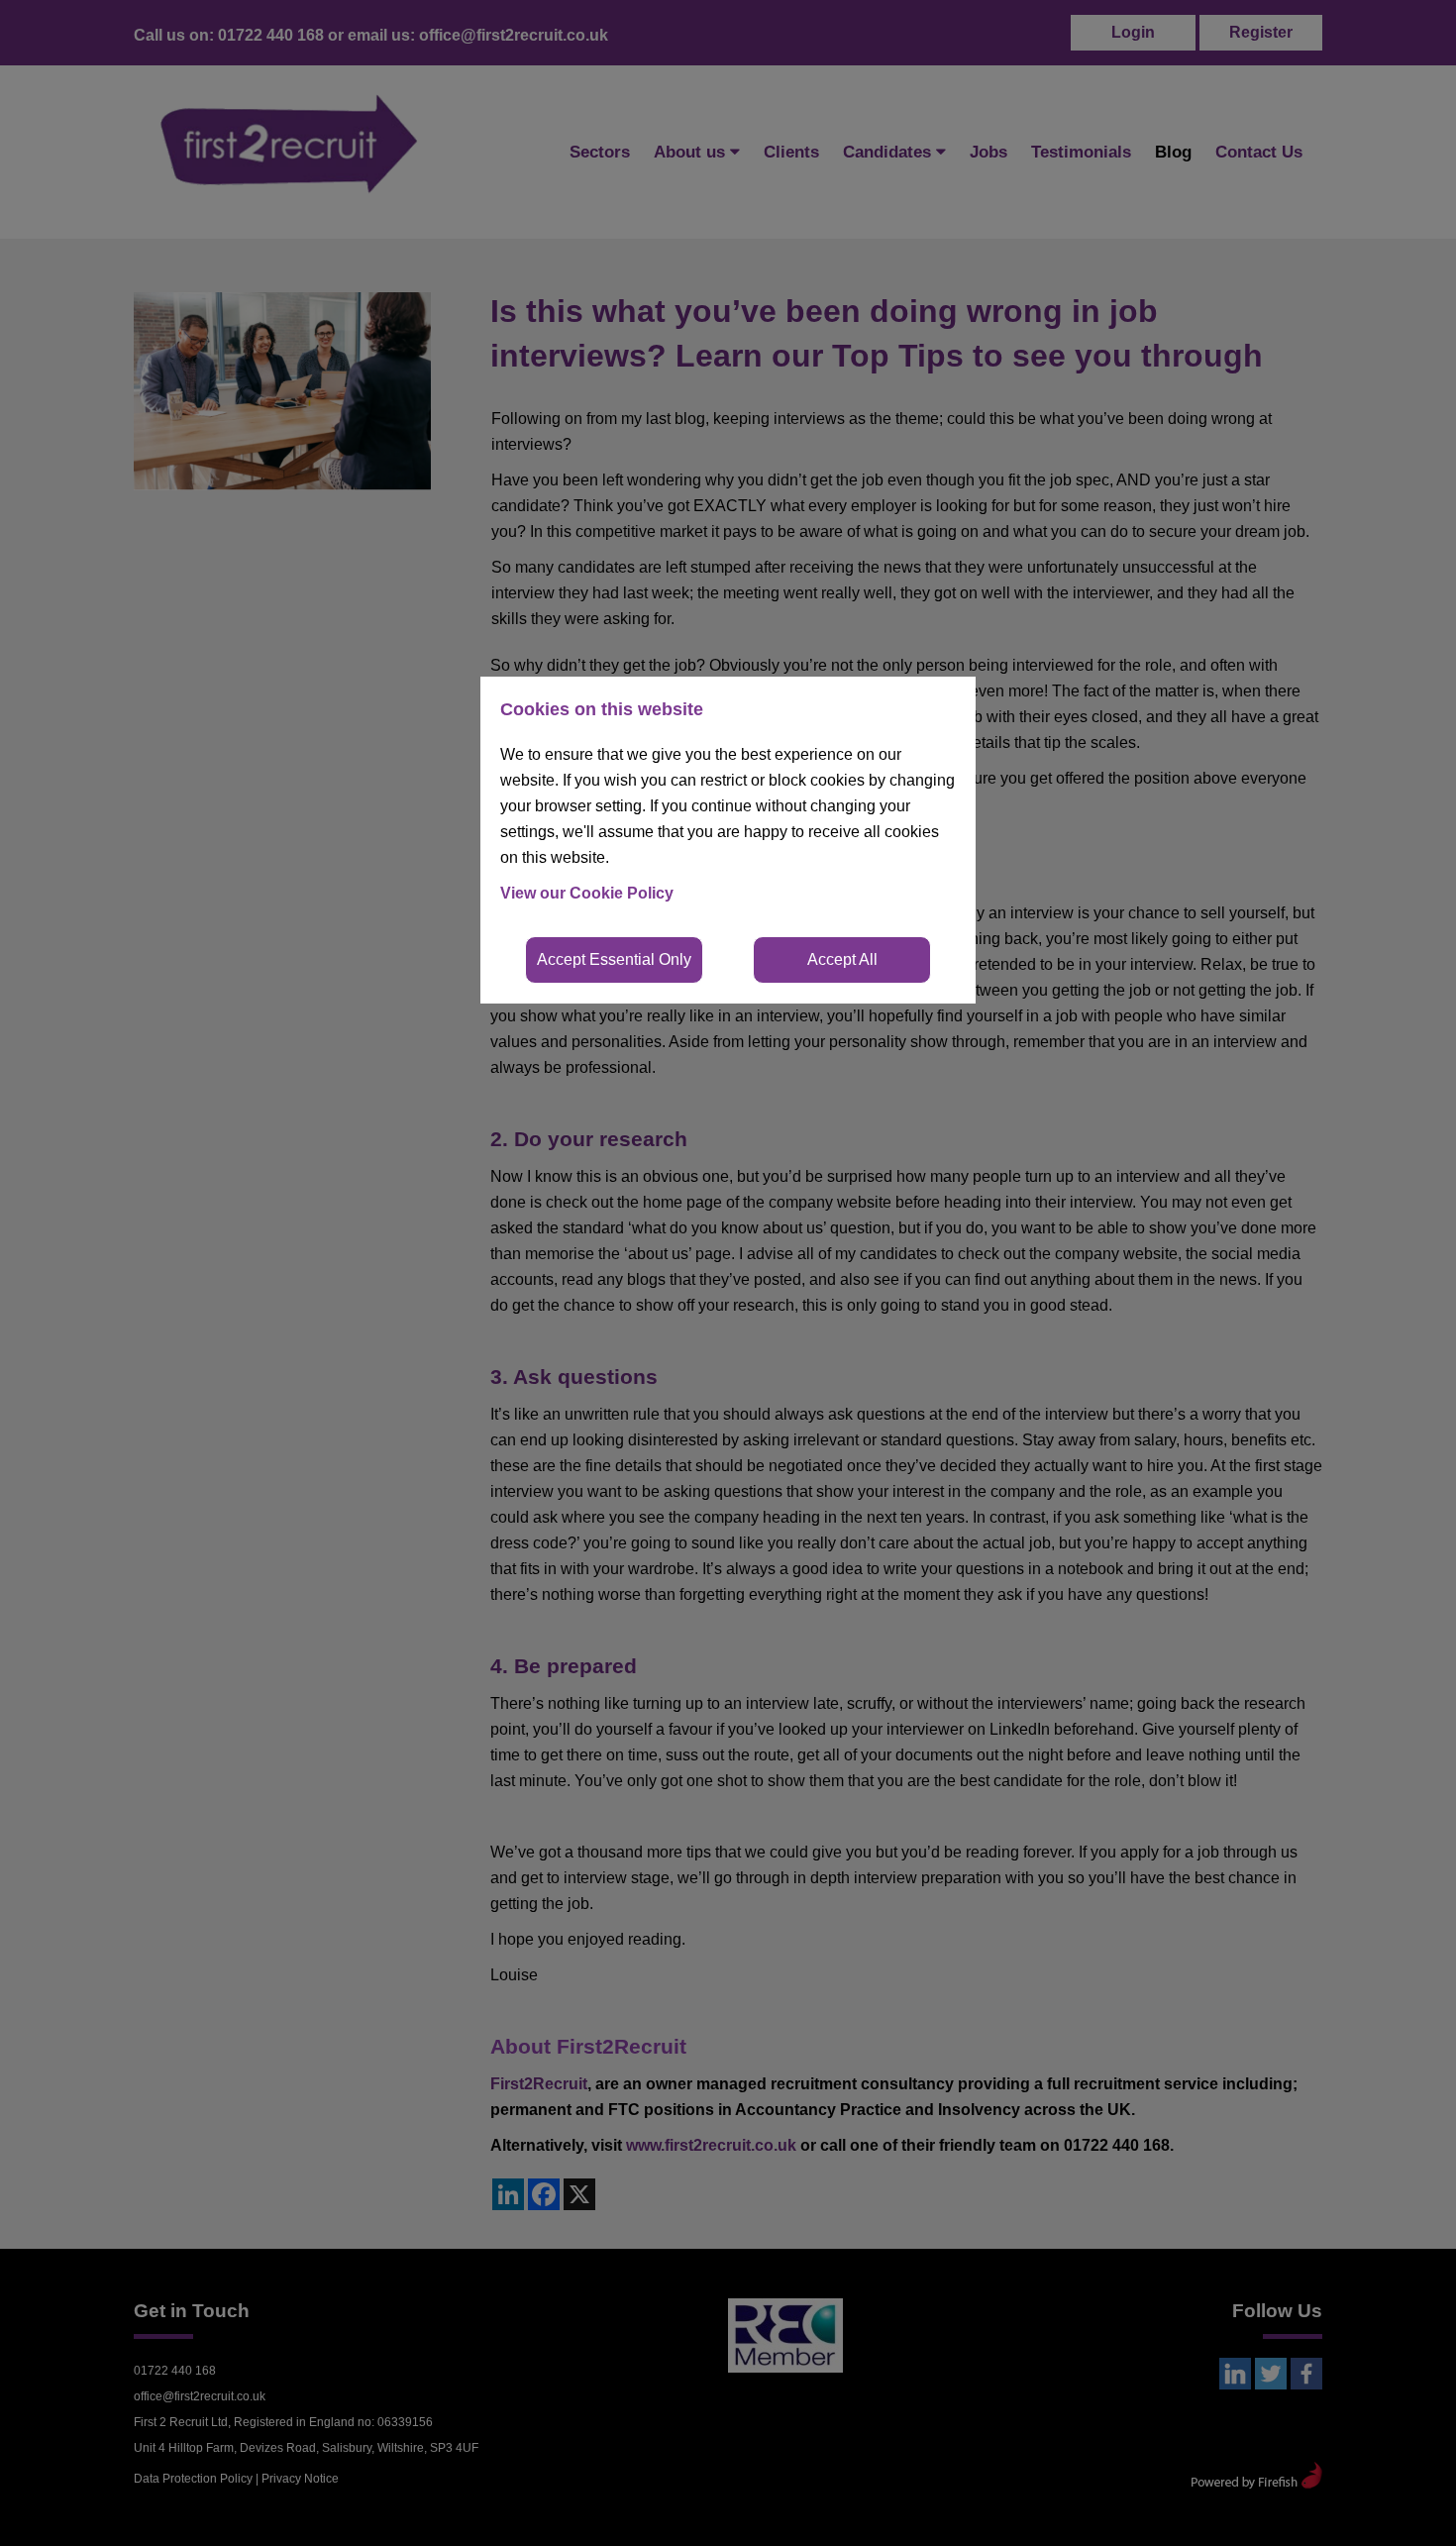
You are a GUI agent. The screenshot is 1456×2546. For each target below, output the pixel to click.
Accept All (842, 959)
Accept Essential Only (614, 959)
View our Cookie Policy (587, 893)
